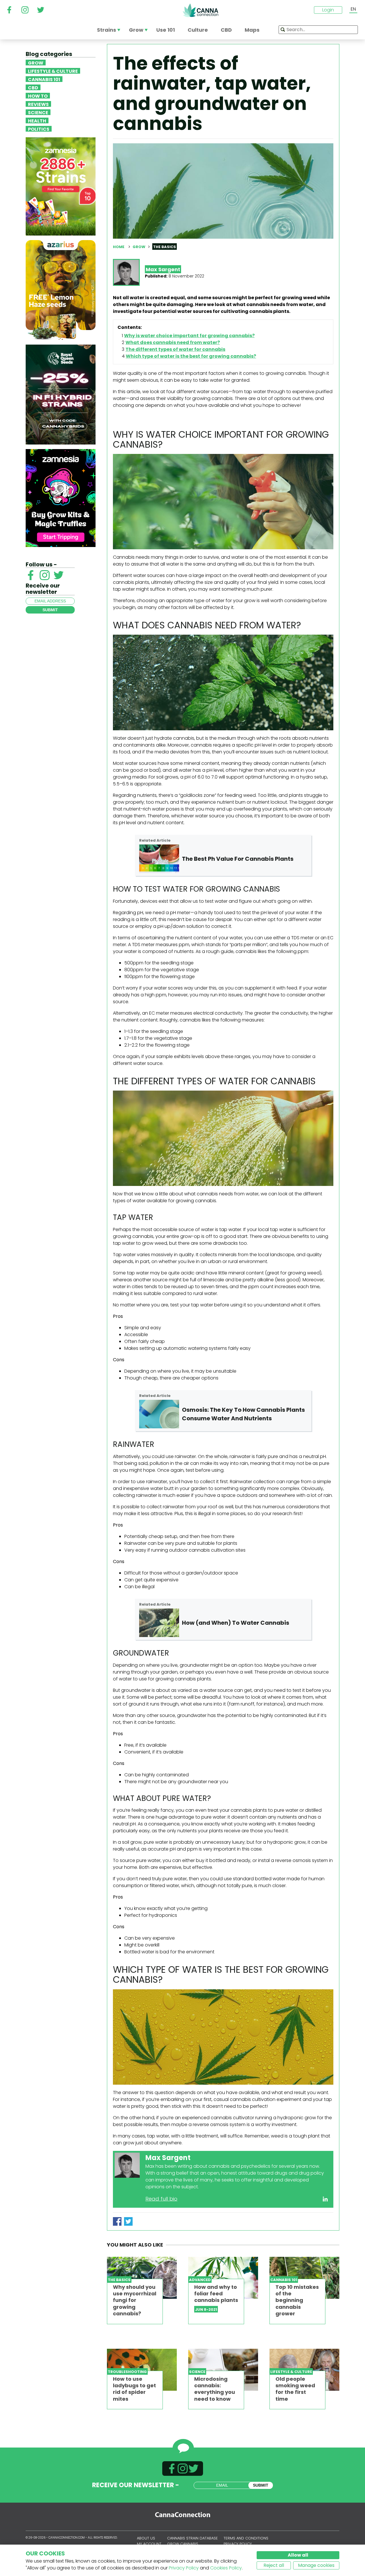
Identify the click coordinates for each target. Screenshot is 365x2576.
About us (146, 2538)
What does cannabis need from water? (173, 342)
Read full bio (161, 2199)
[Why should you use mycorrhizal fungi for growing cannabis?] (142, 2278)
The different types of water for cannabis (175, 349)
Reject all (274, 2565)
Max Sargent (163, 269)
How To (38, 96)
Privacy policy (238, 2544)
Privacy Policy (184, 2568)
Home (119, 247)
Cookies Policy (226, 2568)
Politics (39, 129)
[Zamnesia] (61, 186)
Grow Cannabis (183, 2544)
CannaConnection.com (200, 10)
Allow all (298, 2555)
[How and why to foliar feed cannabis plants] (223, 2278)
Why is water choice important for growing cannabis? (189, 336)
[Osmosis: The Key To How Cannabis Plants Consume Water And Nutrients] (159, 1414)
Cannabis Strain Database (192, 2538)
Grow (36, 63)
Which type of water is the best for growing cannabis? (191, 356)
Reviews (38, 104)
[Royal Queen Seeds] (61, 394)
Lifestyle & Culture (53, 71)
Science (38, 112)
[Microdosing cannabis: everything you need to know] (223, 2370)
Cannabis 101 (44, 79)
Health (37, 120)
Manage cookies (316, 2565)
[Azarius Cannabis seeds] (61, 290)
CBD (33, 87)
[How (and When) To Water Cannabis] (159, 1623)
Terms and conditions (246, 2538)
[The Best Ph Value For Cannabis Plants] (159, 859)
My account (149, 2544)
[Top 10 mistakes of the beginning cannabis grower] (304, 2278)
